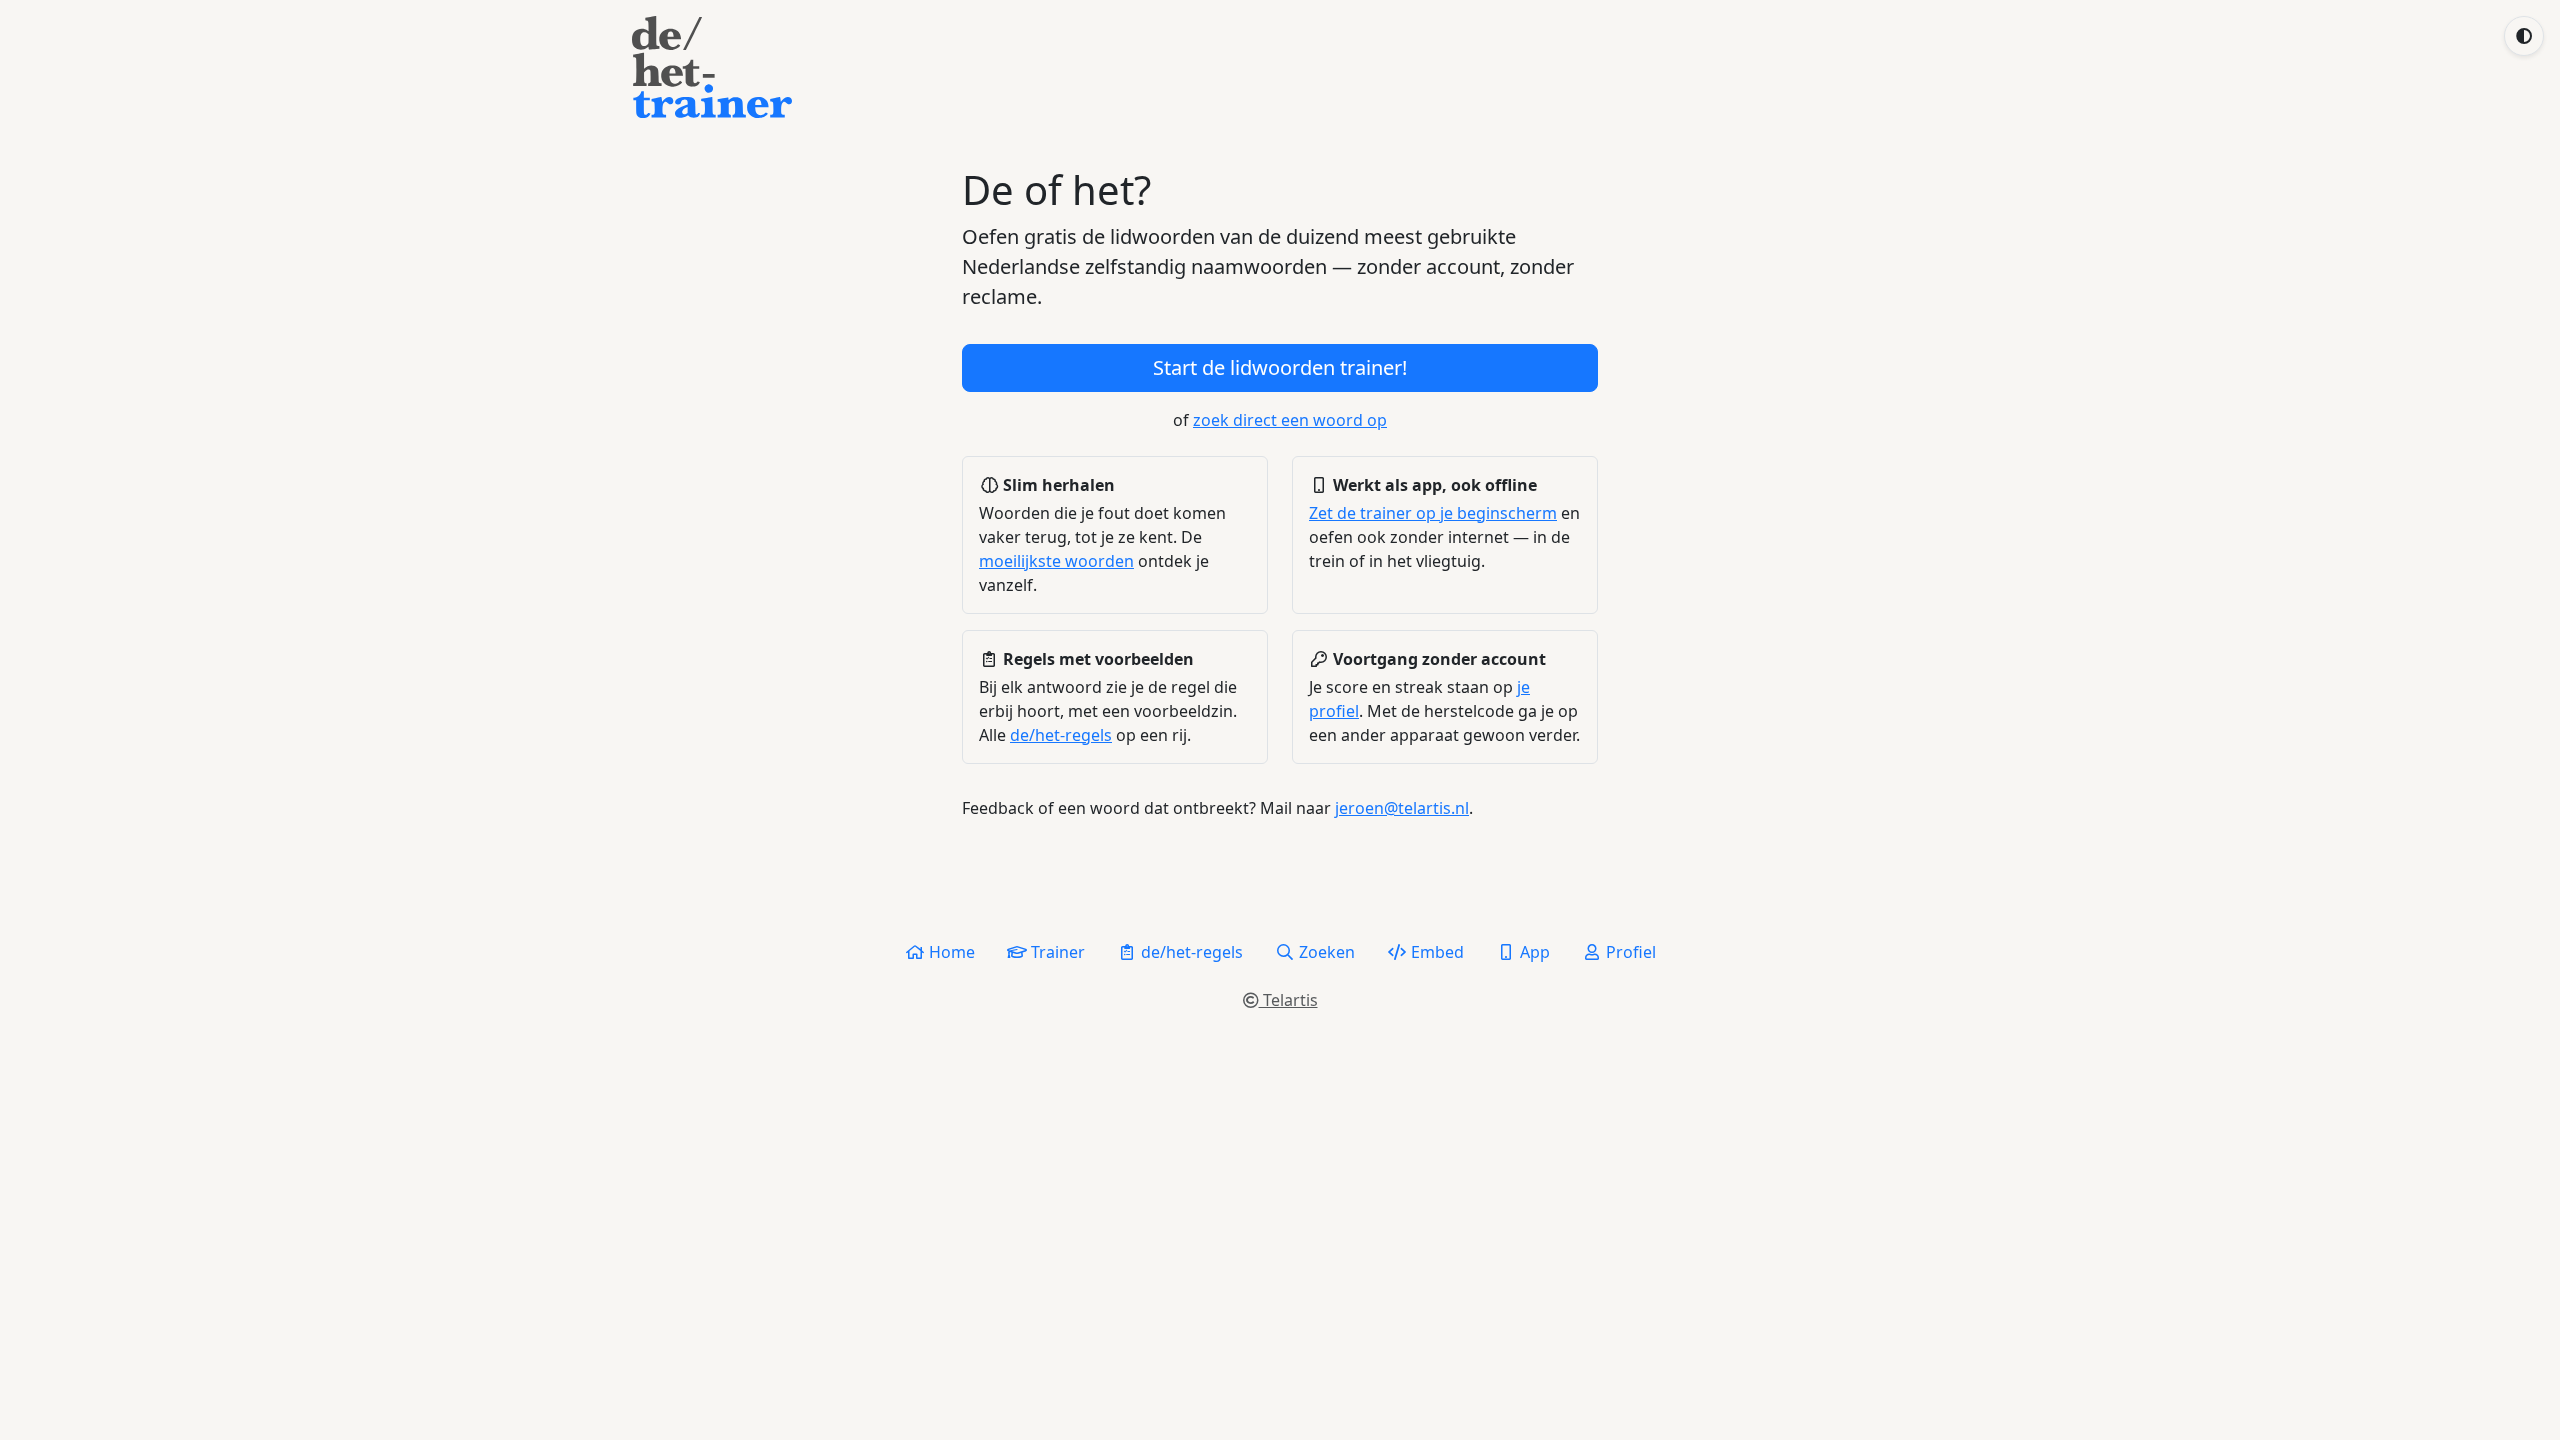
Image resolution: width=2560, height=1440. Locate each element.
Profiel (1629, 952)
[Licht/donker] (2524, 36)
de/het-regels (1061, 735)
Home (950, 952)
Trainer (1056, 952)
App (1533, 952)
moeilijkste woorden (1056, 561)
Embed (1435, 952)
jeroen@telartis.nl (1402, 808)
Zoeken (1325, 952)
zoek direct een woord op (1290, 420)
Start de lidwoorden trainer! (1280, 367)
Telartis (1288, 1000)
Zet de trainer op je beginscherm (1433, 513)
